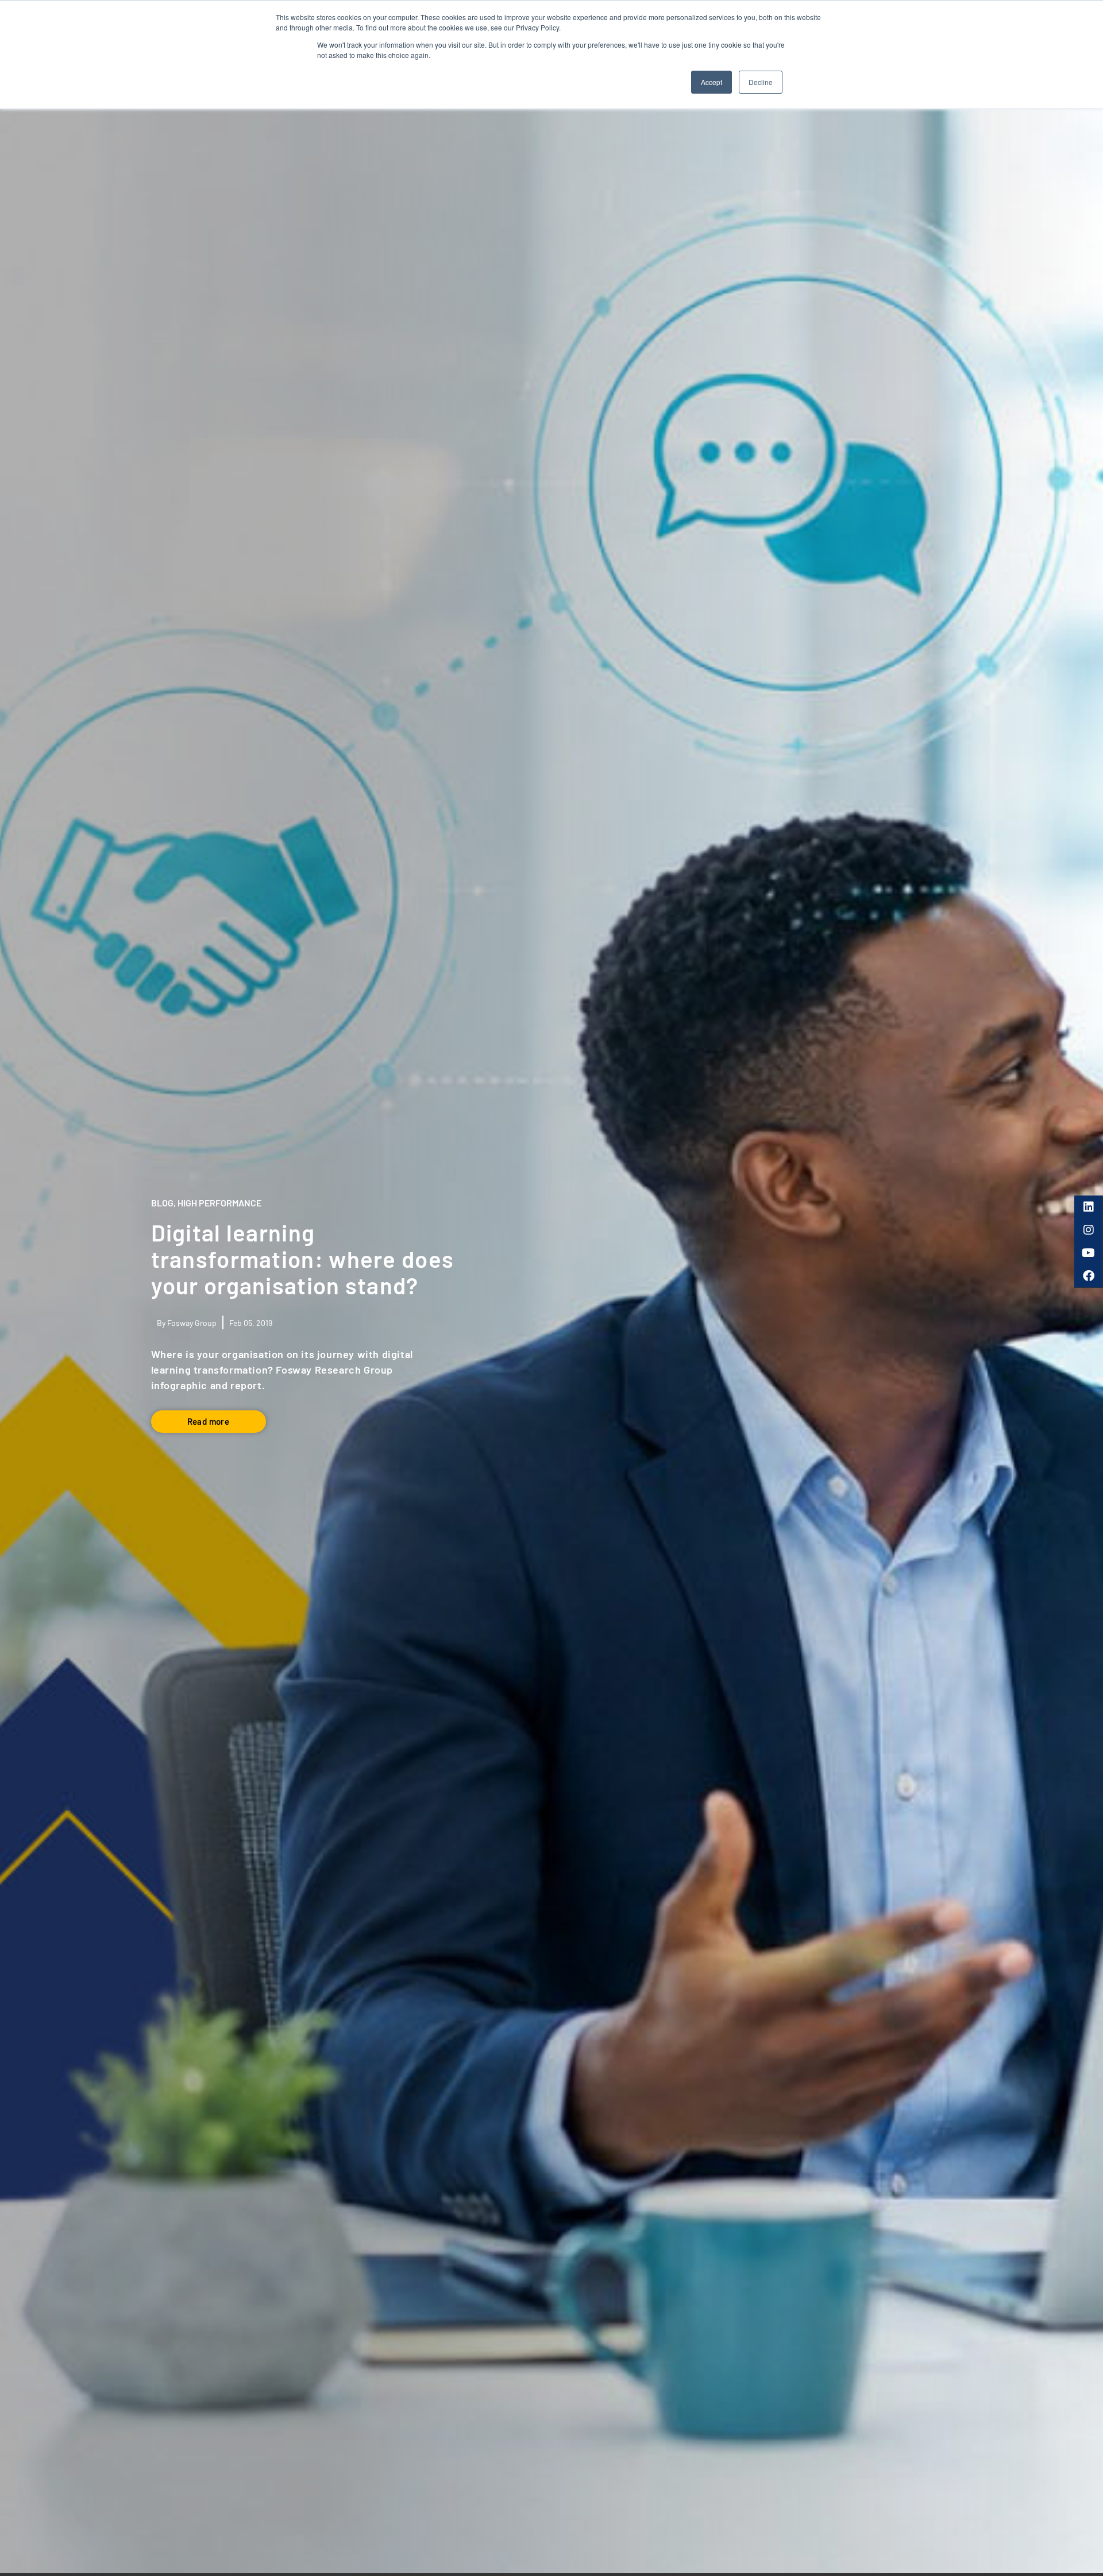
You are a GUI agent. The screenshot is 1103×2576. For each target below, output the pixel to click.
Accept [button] (711, 82)
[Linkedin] (1089, 1207)
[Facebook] (1089, 1276)
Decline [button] (761, 82)
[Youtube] (1089, 1253)
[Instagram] (1089, 1230)
